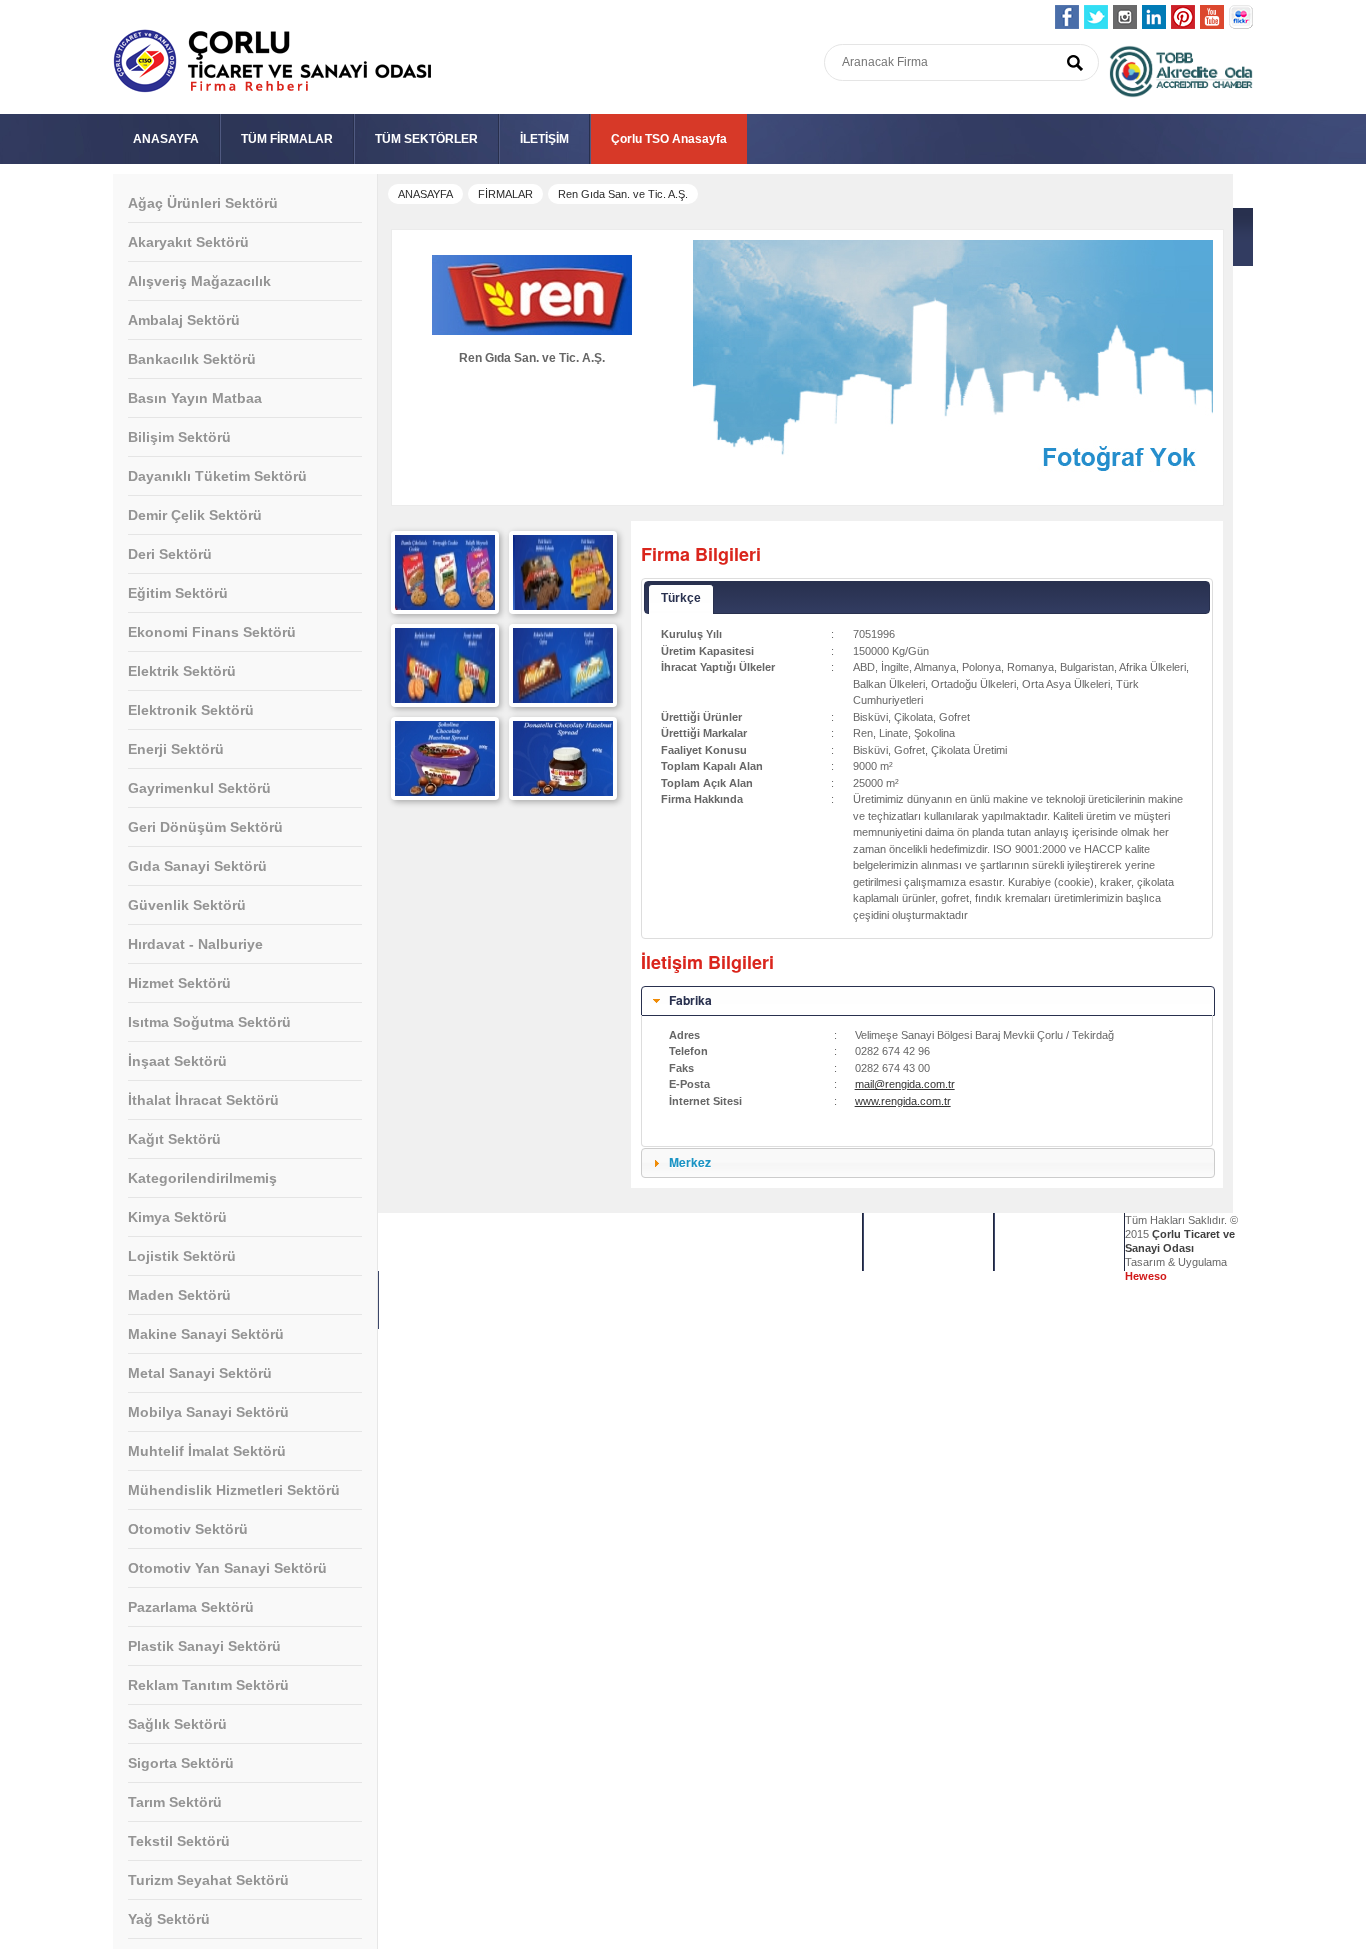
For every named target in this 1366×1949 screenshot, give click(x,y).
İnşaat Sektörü (177, 1061)
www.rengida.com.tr (903, 1101)
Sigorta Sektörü (181, 1763)
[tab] (928, 1001)
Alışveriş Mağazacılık (199, 281)
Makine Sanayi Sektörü (206, 1334)
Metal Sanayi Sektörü (200, 1373)
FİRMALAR (505, 194)
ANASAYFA (166, 139)
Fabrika (690, 1000)
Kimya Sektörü (177, 1217)
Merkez (690, 1162)
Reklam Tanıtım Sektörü (208, 1685)
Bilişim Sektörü (179, 437)
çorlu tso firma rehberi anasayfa (272, 61)
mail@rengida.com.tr (905, 1084)
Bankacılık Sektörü (192, 359)
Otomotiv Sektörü (188, 1529)
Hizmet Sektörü (179, 983)
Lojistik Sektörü (182, 1256)
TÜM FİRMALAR (287, 139)
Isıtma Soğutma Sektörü (209, 1022)
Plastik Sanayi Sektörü (204, 1646)
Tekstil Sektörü (179, 1841)
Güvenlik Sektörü (187, 905)
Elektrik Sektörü (182, 671)
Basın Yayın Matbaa (195, 398)
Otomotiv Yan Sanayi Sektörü (227, 1568)
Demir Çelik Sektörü (195, 515)
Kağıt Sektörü (174, 1139)
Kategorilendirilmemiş (202, 1178)
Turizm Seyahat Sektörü (208, 1880)
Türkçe (681, 598)
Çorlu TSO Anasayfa (669, 139)
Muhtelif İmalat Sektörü (207, 1451)
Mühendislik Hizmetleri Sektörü (234, 1490)
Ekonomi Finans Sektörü (212, 632)
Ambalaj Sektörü (184, 320)
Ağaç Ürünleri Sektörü (203, 203)
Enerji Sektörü (176, 749)
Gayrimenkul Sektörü (199, 788)
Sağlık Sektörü (177, 1724)
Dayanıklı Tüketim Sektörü (217, 476)
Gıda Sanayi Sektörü (197, 866)
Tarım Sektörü (175, 1802)
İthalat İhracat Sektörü (203, 1100)
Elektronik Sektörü (191, 710)
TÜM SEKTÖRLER (426, 139)
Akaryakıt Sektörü (188, 242)
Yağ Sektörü (169, 1919)
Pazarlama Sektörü (191, 1607)
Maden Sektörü (179, 1295)
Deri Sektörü (170, 554)
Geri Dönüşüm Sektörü (205, 827)
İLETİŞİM (544, 139)
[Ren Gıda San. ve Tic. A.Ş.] (445, 606)
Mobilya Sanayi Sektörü (208, 1412)
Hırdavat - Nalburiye (195, 944)
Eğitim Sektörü (178, 593)
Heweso (1146, 1276)
